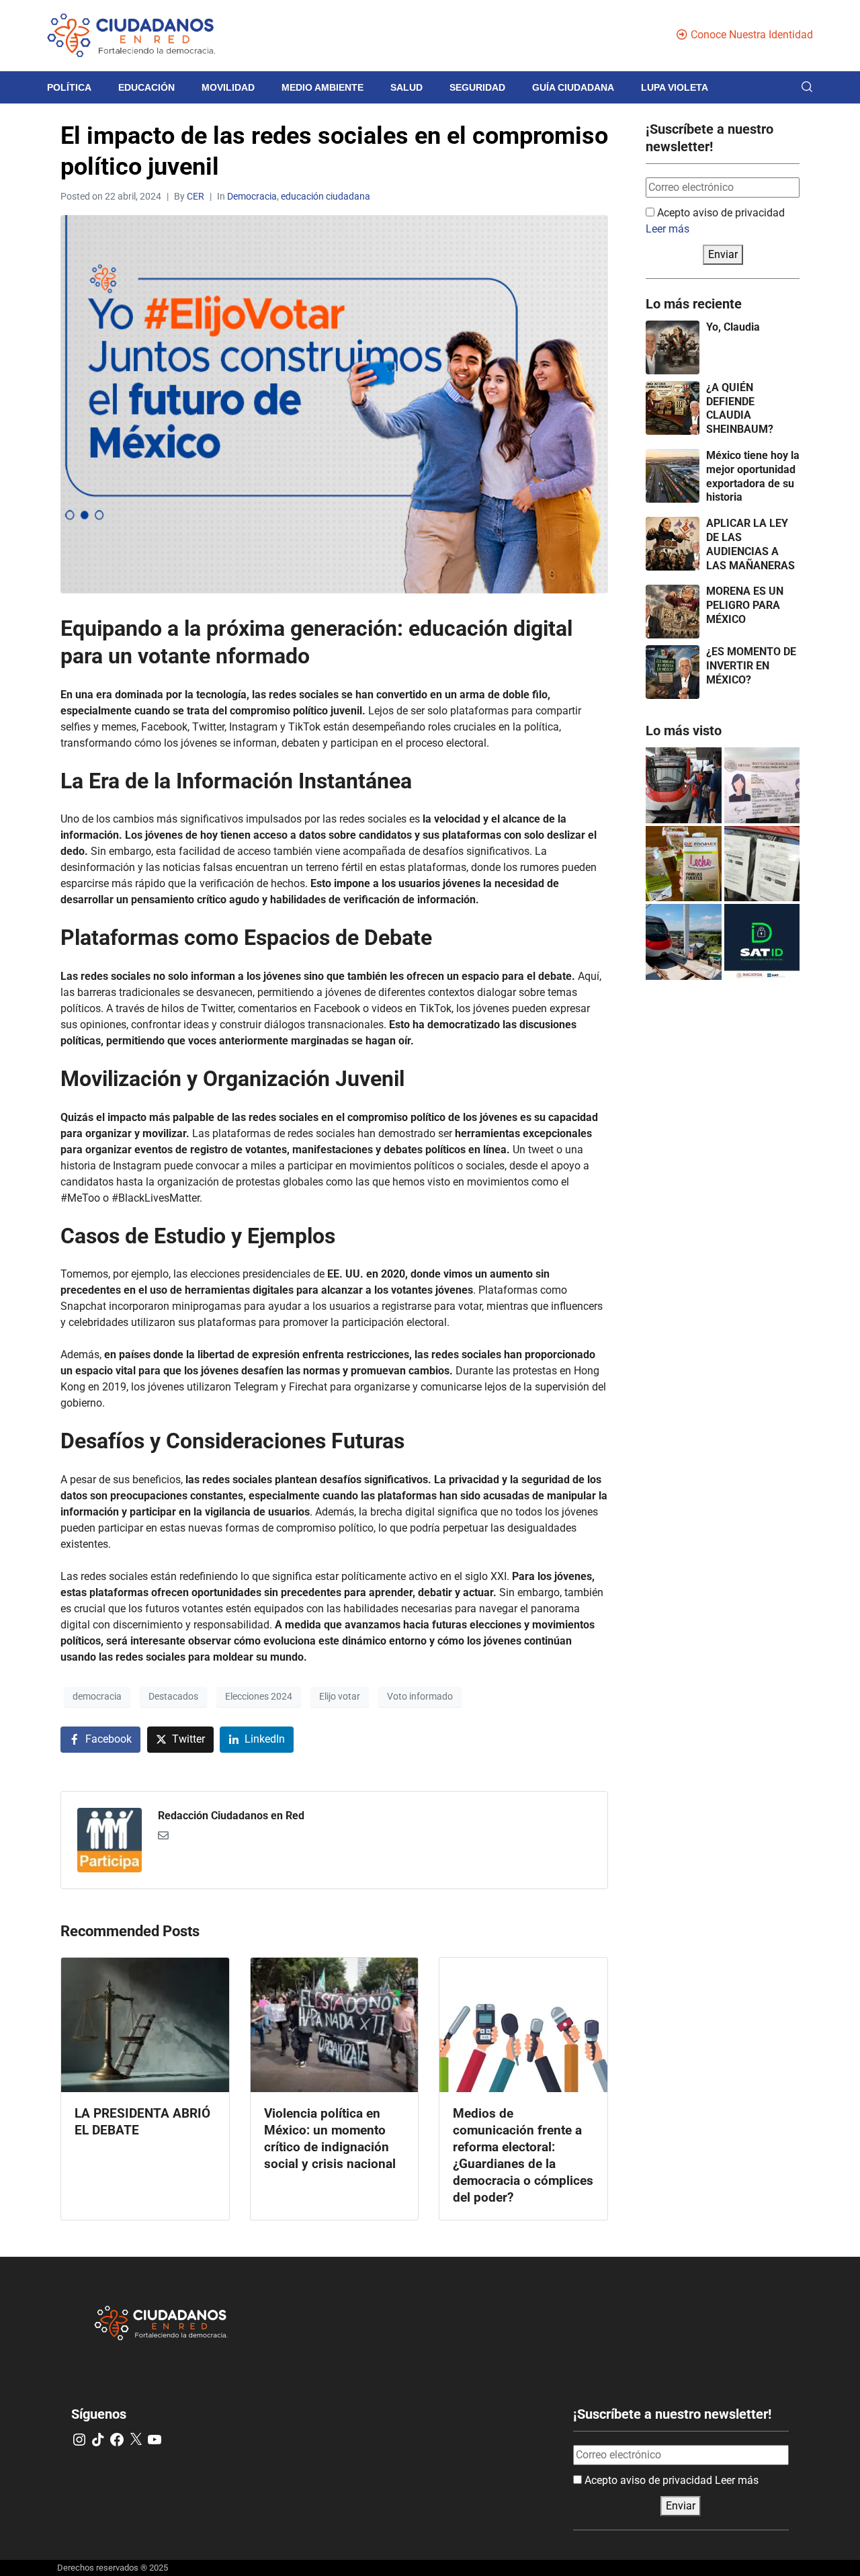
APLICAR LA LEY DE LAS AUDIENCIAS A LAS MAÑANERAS (750, 544)
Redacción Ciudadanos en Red (231, 1816)
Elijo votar (340, 1696)
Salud (406, 87)
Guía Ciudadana (573, 87)
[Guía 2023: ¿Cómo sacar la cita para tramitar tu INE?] (762, 785)
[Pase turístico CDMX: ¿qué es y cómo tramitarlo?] (762, 864)
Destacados (173, 1696)
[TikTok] (98, 2440)
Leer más (668, 229)
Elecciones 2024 (259, 1696)
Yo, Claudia (733, 327)
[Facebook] (117, 2440)
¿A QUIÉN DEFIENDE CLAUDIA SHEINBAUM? (740, 408)
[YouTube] (155, 2440)
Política (69, 87)
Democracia (252, 196)
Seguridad (477, 87)
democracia (97, 1696)
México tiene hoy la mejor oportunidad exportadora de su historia (753, 476)
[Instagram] (79, 2440)
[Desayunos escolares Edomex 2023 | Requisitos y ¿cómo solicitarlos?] (684, 864)
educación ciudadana (326, 196)
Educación (146, 87)
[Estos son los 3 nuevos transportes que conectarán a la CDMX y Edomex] (684, 785)
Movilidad (228, 87)
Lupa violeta (675, 87)
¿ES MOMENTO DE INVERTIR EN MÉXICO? (751, 666)
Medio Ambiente (322, 87)
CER (196, 196)
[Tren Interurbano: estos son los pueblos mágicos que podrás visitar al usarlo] (684, 942)
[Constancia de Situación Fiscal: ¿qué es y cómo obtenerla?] (762, 942)
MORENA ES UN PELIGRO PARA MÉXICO (745, 605)
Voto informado (420, 1696)
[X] (136, 2440)
